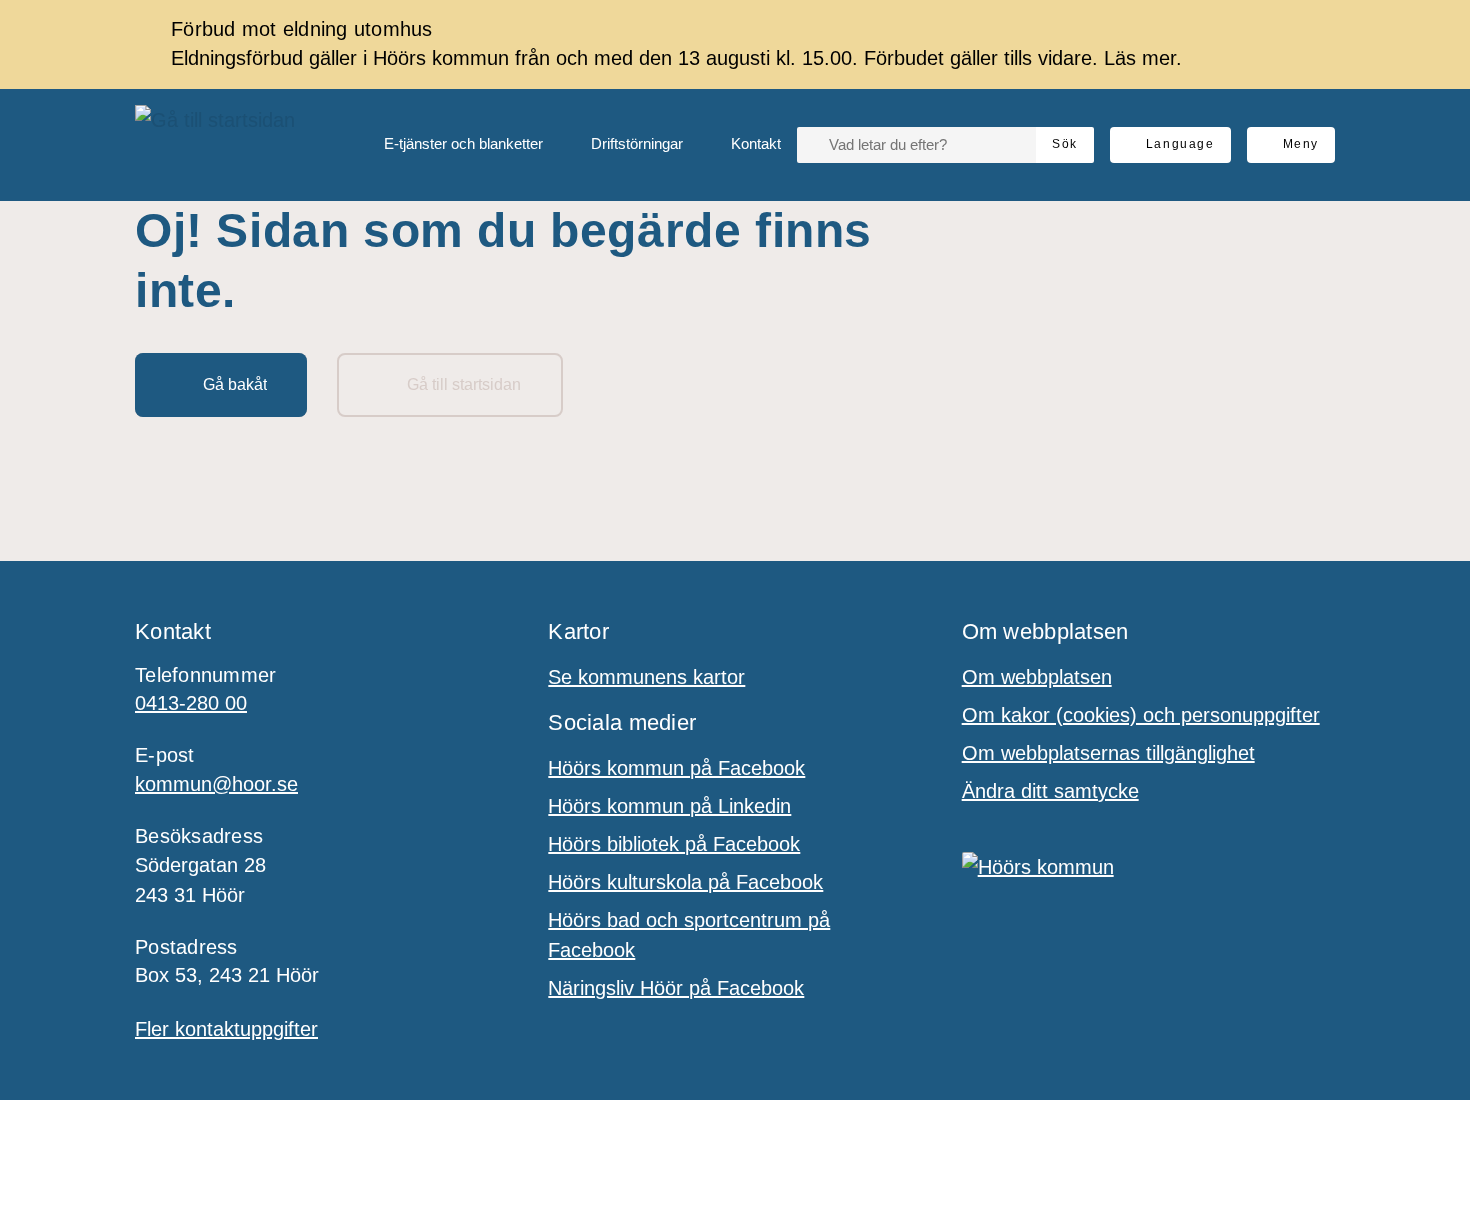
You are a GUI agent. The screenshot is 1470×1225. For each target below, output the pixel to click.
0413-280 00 (191, 703)
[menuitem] (447, 145)
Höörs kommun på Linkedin (669, 806)
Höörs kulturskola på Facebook (685, 882)
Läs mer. (1143, 58)
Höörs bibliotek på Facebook (674, 844)
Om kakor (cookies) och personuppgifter (1141, 715)
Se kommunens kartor (646, 677)
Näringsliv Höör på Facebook (676, 988)
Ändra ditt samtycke (1050, 791)
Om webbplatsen (1037, 677)
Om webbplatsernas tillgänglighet (1108, 753)
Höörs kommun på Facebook (676, 768)
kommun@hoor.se (216, 784)
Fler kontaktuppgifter (226, 1029)
